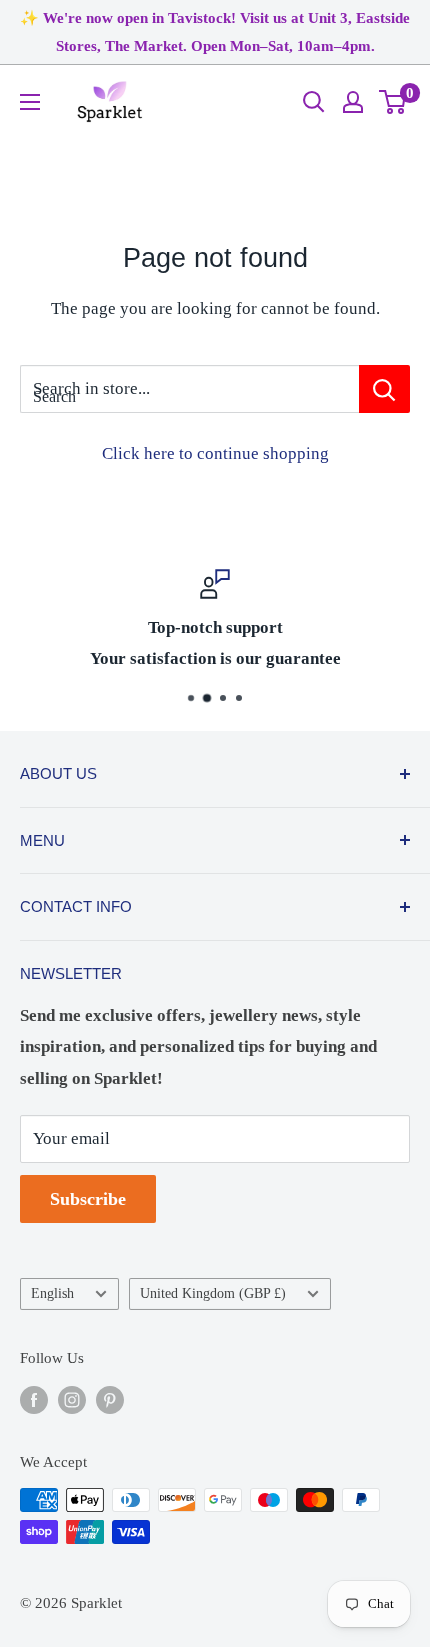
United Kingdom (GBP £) (213, 1293)
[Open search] (314, 102)
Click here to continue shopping (215, 453)
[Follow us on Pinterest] (110, 1399)
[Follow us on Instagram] (72, 1399)
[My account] (353, 102)
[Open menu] (30, 102)
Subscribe (88, 1199)
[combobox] (189, 389)
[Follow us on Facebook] (34, 1399)
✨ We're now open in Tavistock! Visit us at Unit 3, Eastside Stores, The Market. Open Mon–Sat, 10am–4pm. (215, 32)
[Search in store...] (384, 389)
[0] (393, 102)
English (52, 1293)
